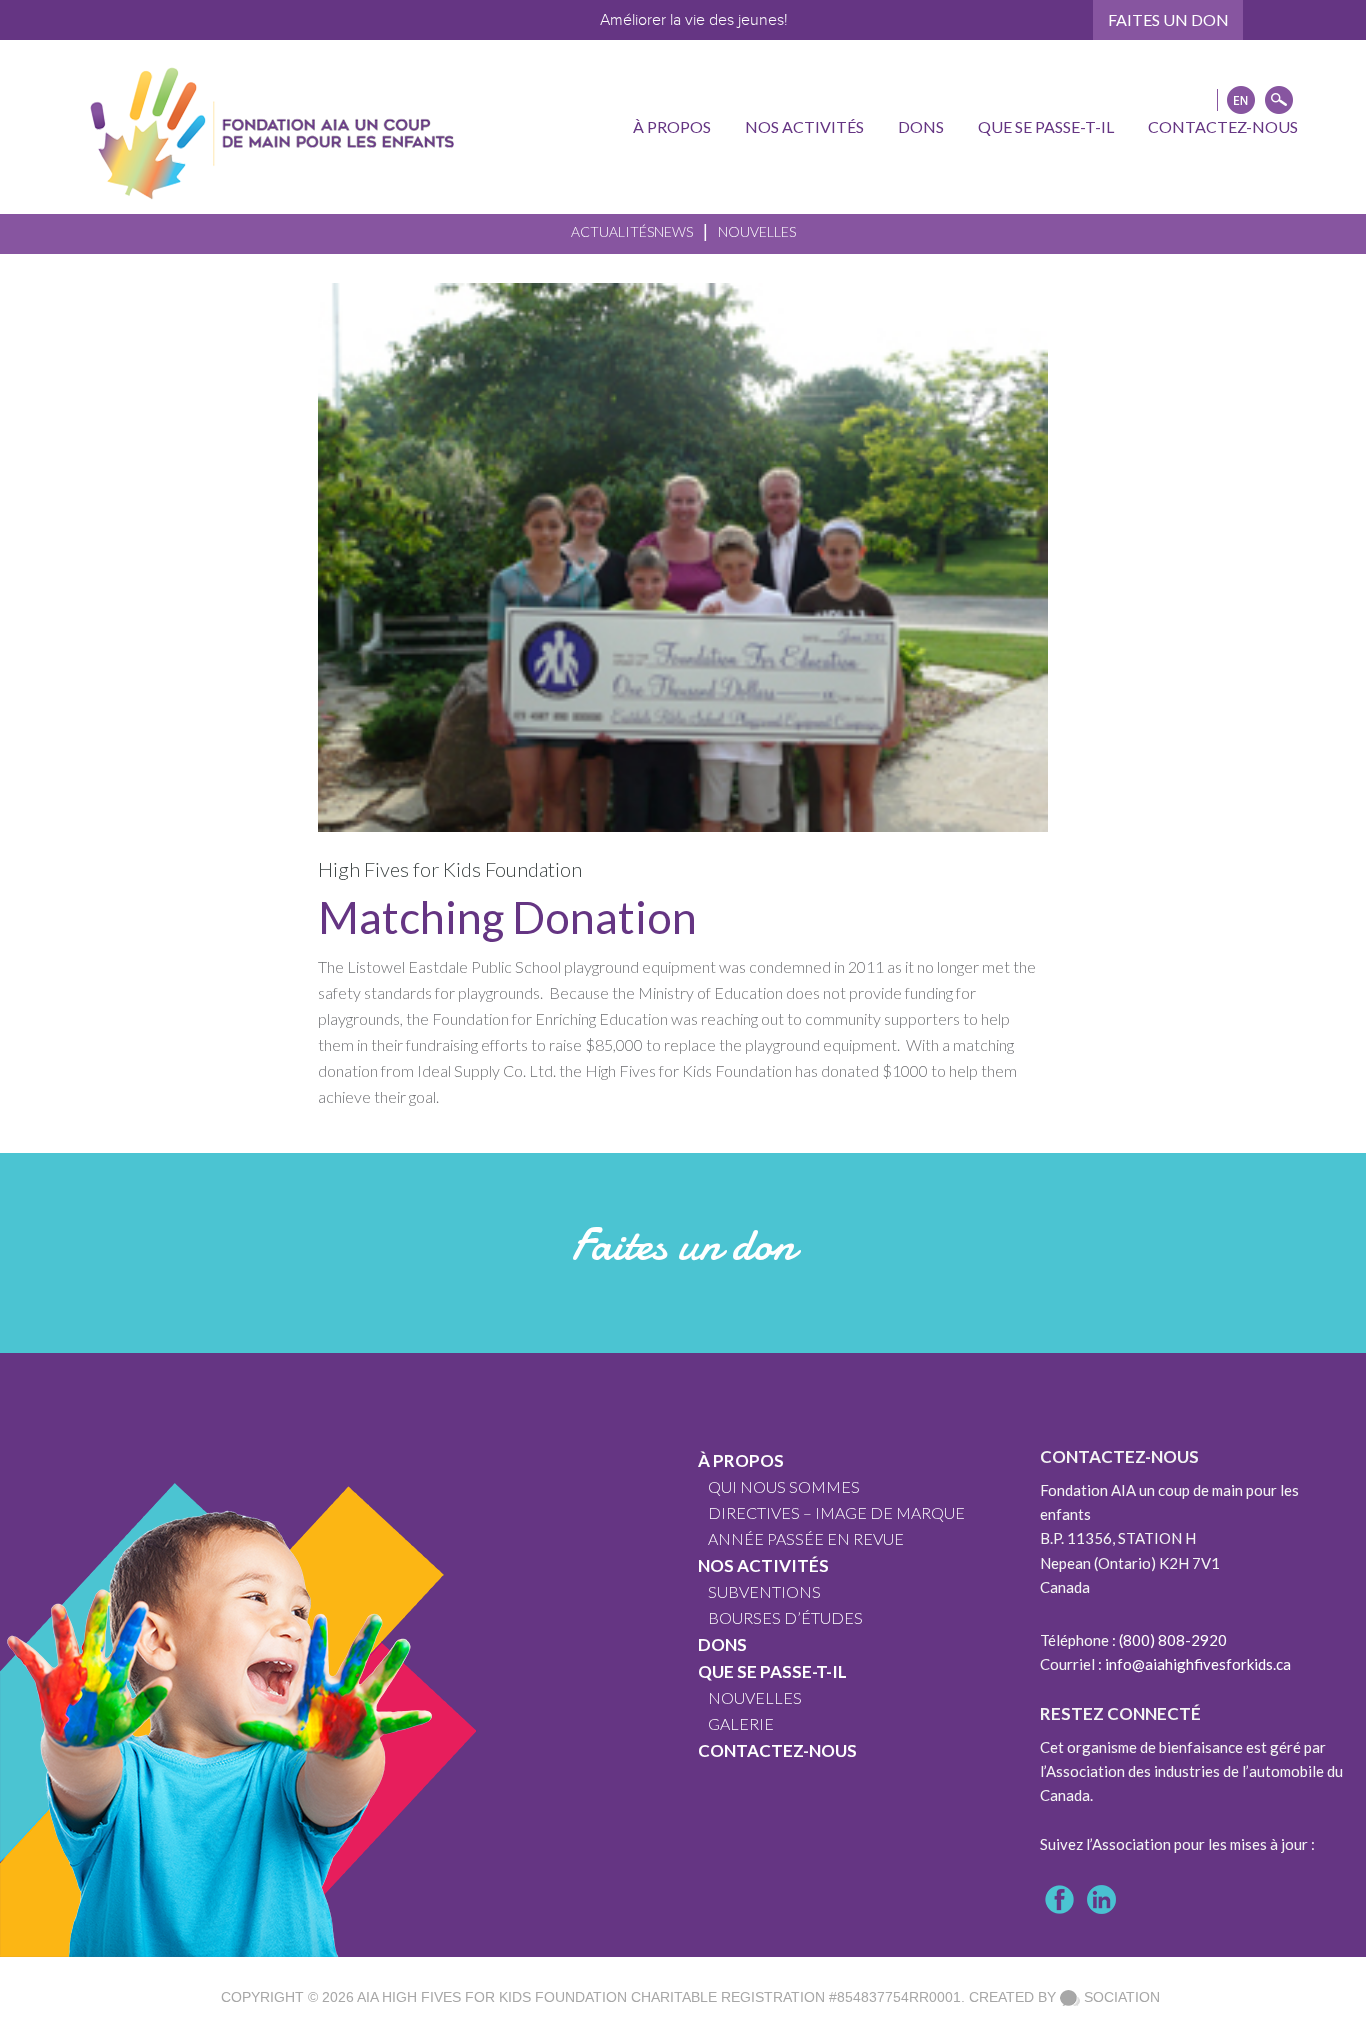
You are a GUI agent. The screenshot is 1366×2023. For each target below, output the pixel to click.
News (673, 231)
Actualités (612, 231)
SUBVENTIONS (764, 1591)
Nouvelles (757, 231)
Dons (722, 1644)
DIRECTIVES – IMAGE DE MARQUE (836, 1512)
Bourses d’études (785, 1617)
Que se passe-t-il (772, 1671)
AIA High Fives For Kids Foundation (492, 1997)
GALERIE (741, 1723)
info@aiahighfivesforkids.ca (1198, 1664)
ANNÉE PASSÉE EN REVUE (806, 1538)
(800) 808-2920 (1173, 1640)
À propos (741, 1460)
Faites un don (1168, 19)
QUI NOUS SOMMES (784, 1486)
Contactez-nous (777, 1750)
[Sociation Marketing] (1070, 1997)
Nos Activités (763, 1565)
